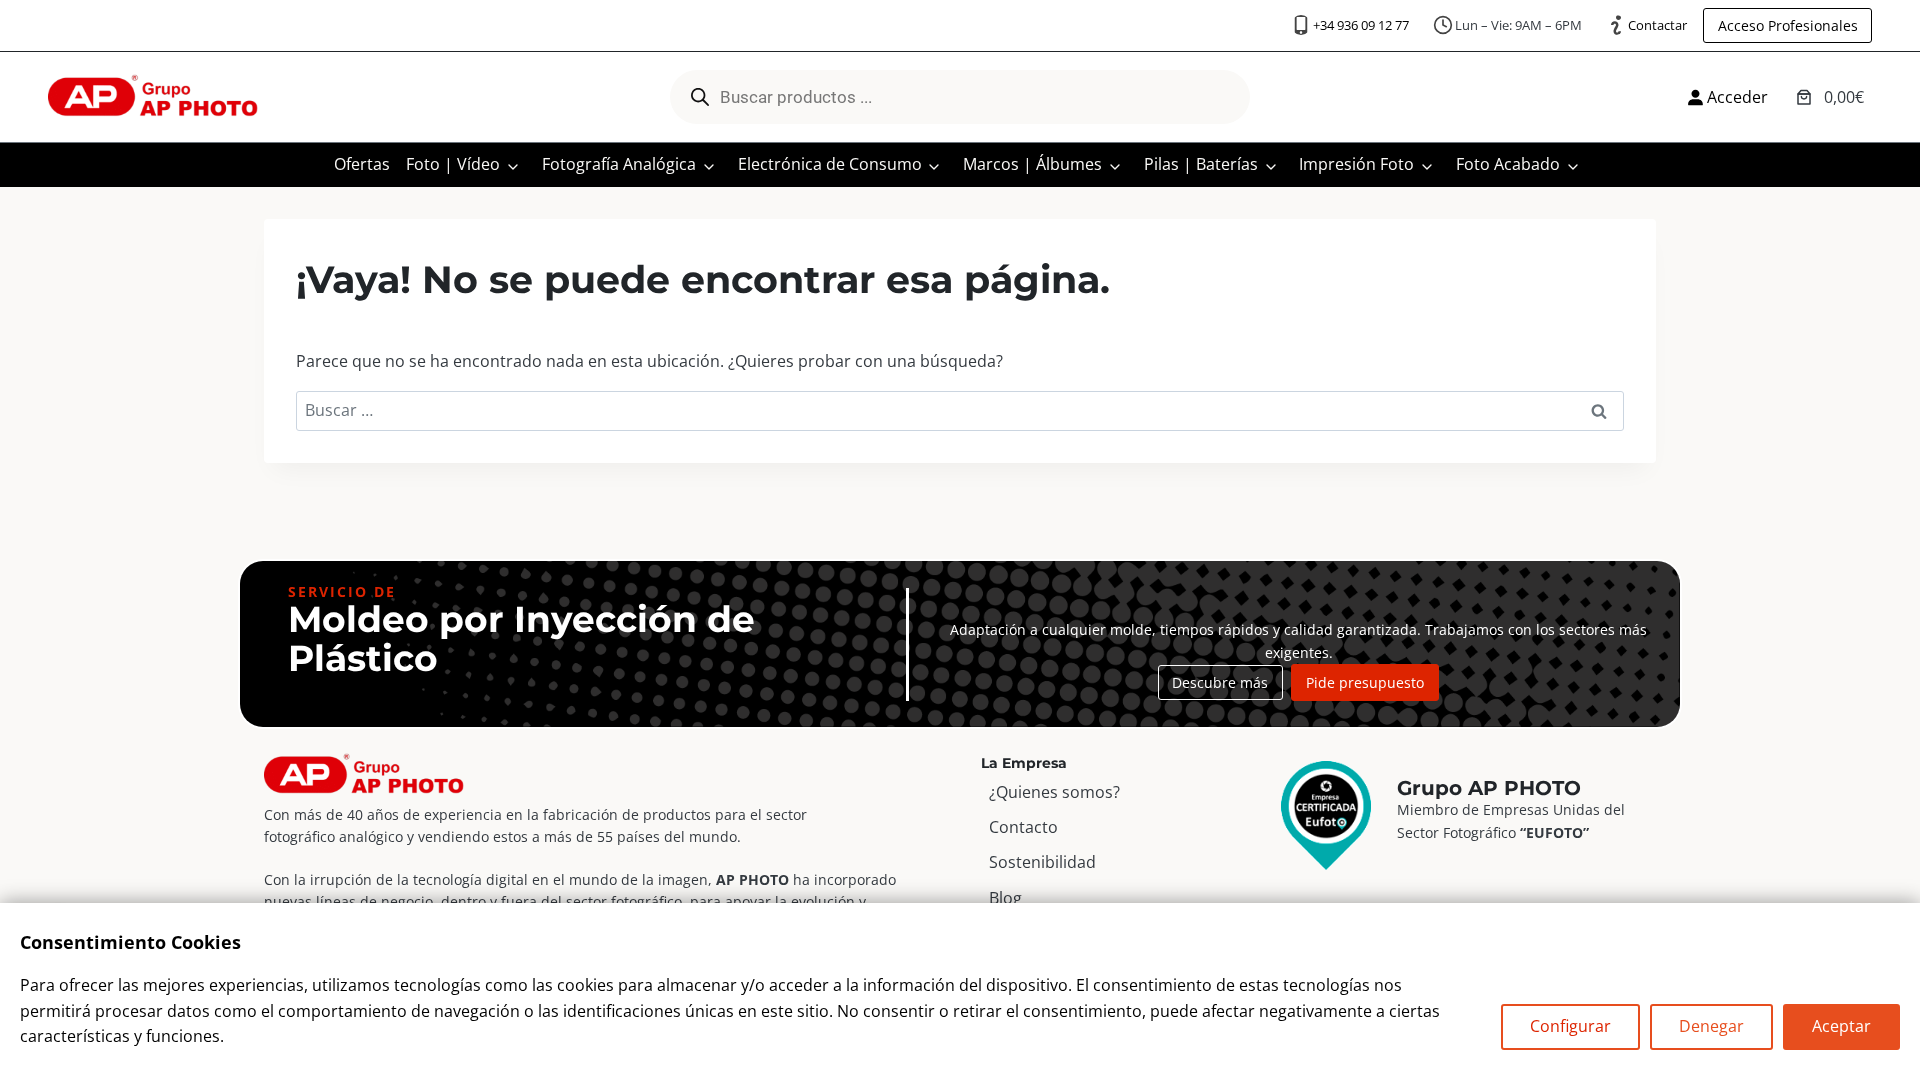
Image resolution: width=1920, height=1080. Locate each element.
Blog (1005, 898)
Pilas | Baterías (1201, 164)
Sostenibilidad (1042, 862)
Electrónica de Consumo (830, 164)
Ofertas (362, 164)
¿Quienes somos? (1054, 792)
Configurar (1570, 1026)
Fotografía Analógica (619, 164)
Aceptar (1841, 1026)
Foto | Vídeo (453, 164)
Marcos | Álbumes (1032, 164)
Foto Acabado (1508, 164)
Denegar (1711, 1026)
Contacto (1023, 827)
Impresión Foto (1356, 164)
